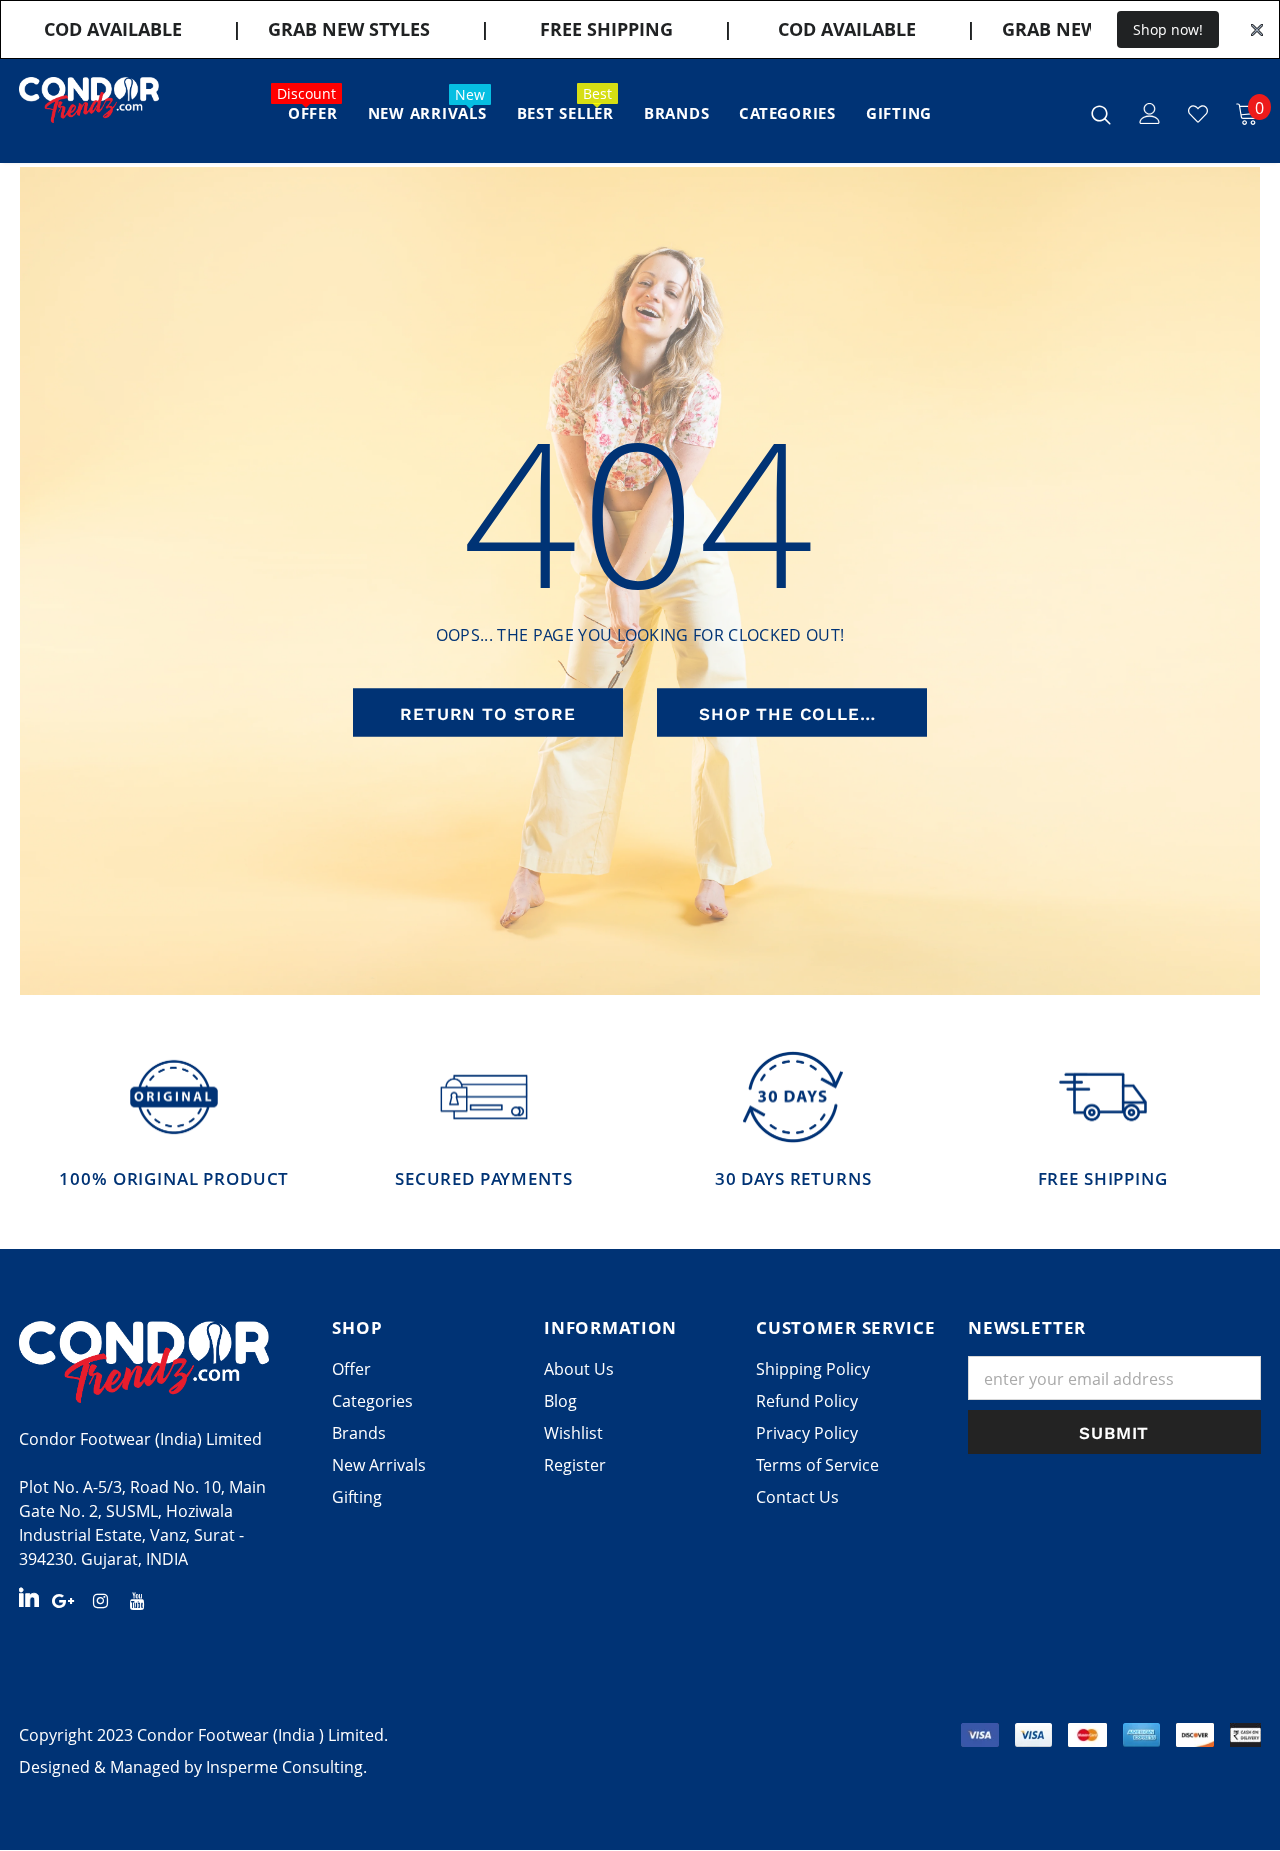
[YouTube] (137, 1599)
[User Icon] (1150, 113)
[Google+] (63, 1599)
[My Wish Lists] (1198, 114)
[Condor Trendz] (160, 1362)
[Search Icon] (1101, 114)
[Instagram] (100, 1599)
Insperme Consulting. (286, 1767)
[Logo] (89, 100)
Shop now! (1168, 29)
